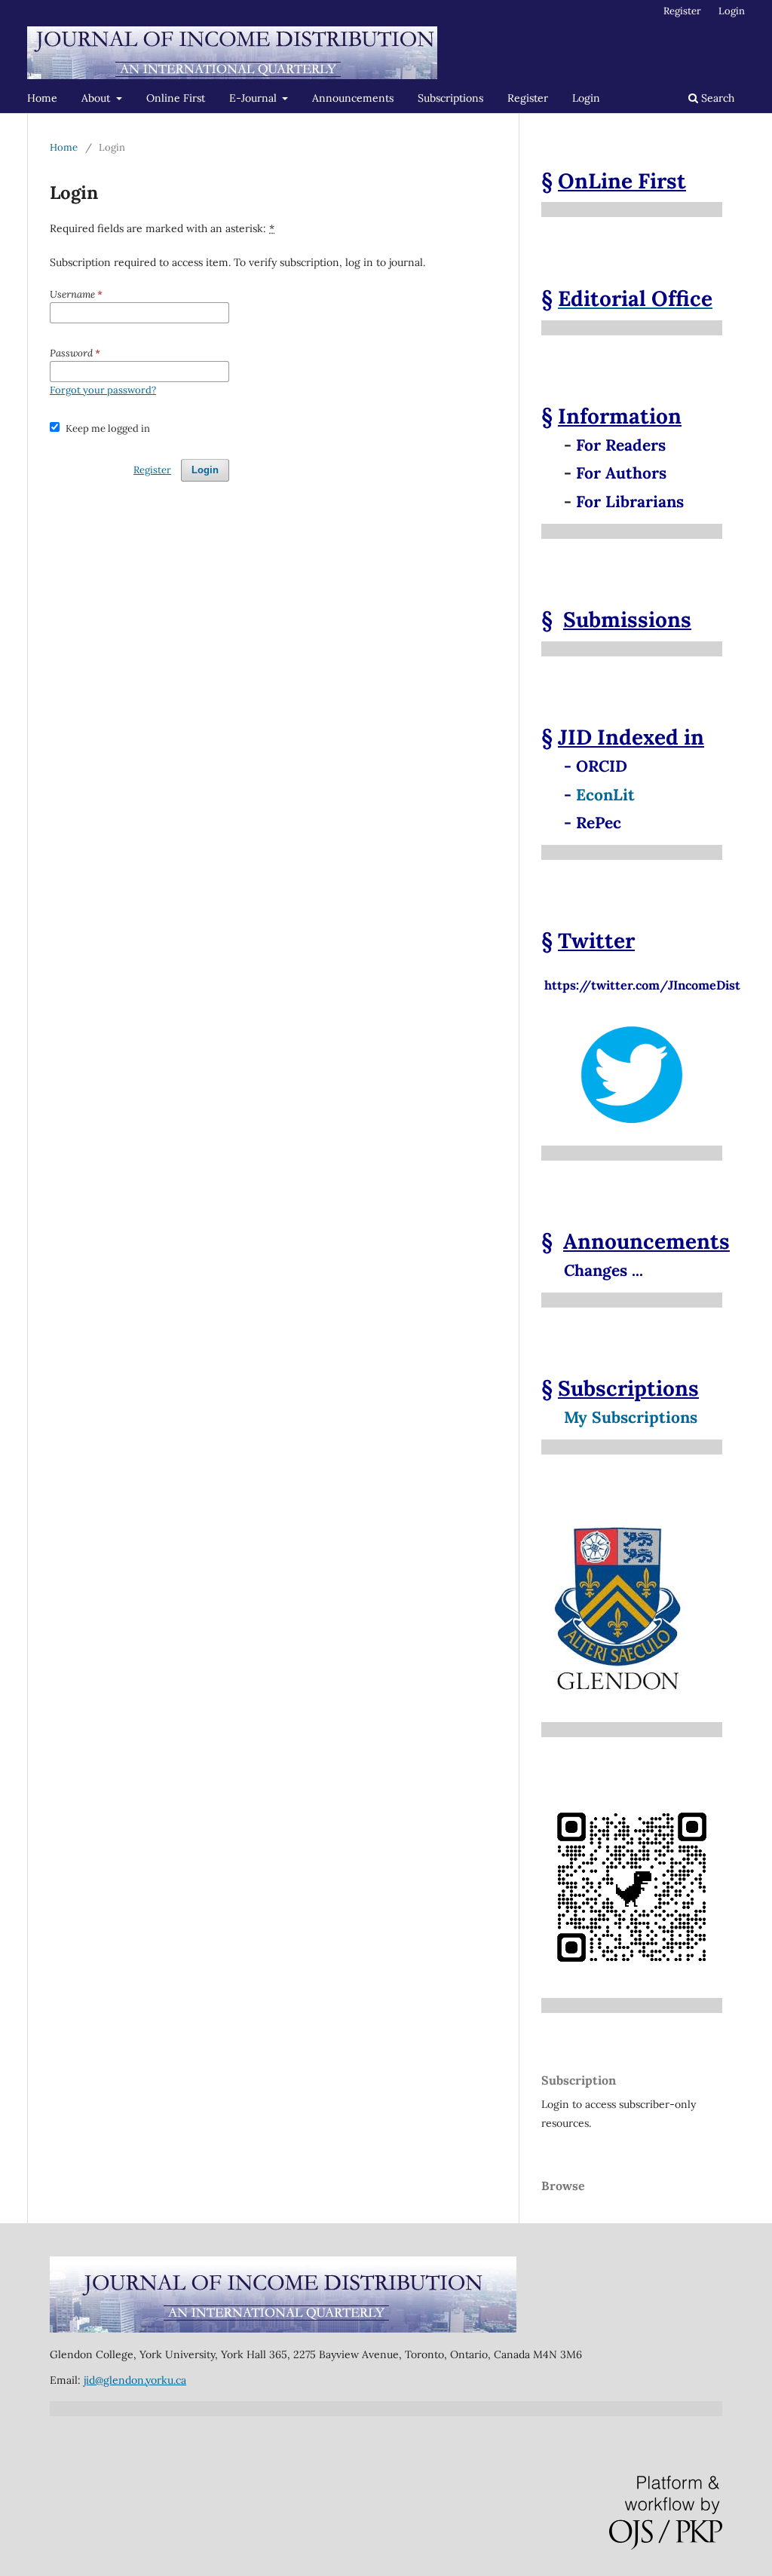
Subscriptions (450, 98)
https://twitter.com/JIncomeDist (641, 977)
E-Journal (254, 98)
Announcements (353, 98)
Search (716, 98)
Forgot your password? (103, 390)
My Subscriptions (631, 1417)
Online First (176, 98)
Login (586, 98)
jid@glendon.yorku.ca (135, 2380)
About (97, 98)
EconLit (605, 795)
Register (528, 98)
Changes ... (604, 1270)
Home (42, 98)
